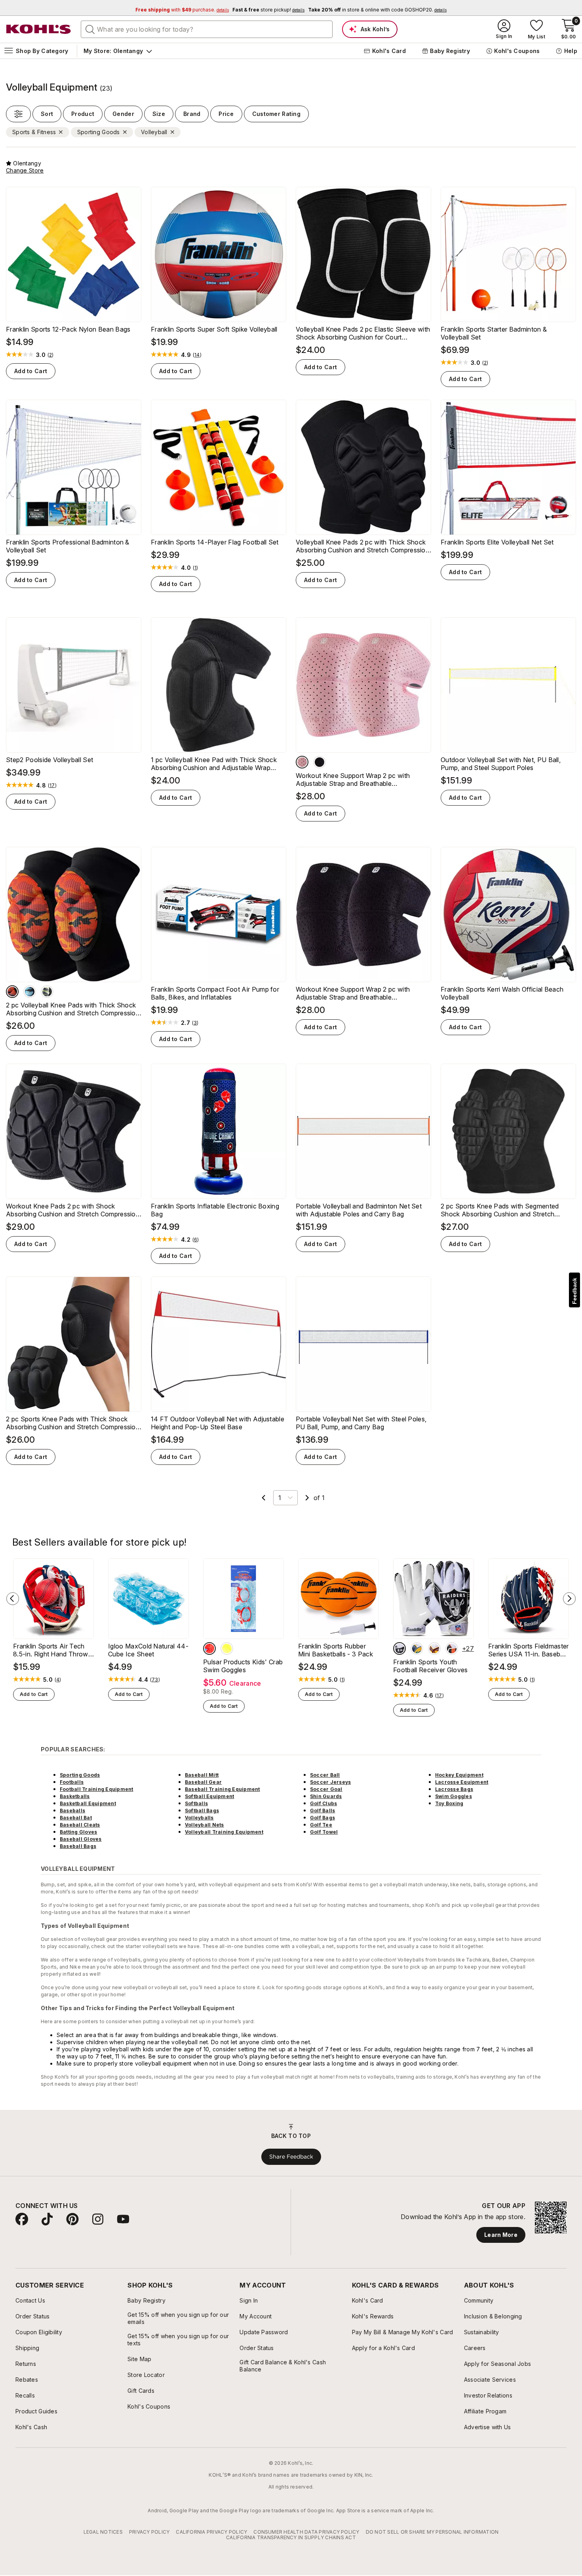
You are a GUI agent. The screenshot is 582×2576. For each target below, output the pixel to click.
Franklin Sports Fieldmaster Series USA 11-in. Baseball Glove (529, 1650)
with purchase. (182, 10)
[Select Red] (12, 992)
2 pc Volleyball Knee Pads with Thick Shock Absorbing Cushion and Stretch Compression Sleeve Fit (73, 1009)
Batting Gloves (78, 1832)
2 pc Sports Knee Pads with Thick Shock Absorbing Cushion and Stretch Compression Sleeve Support (73, 1423)
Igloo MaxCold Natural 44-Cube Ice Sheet (148, 1650)
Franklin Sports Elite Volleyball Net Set (497, 542)
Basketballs (75, 1796)
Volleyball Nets (204, 1825)
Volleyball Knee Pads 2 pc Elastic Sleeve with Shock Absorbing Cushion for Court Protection (363, 333)
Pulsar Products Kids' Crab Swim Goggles (243, 1666)
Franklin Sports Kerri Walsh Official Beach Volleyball (502, 993)
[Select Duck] (227, 1648)
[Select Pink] (302, 762)
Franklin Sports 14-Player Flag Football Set (215, 542)
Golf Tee (321, 1825)
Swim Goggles (454, 1796)
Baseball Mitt (202, 1775)
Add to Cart (31, 371)
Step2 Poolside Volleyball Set (49, 760)
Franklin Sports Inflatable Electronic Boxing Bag (215, 1210)
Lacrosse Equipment (462, 1782)
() (51, 355)
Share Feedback (291, 2157)
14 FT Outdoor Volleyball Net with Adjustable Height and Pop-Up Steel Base (218, 1423)
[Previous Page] (264, 1498)
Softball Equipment (209, 1796)
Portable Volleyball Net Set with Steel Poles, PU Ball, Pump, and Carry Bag (361, 1423)
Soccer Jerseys (330, 1782)
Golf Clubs (323, 1803)
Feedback (574, 1291)
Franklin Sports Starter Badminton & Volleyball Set (494, 333)
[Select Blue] (30, 992)
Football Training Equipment (96, 1789)
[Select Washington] (434, 1648)
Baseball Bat (76, 1818)
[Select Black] (320, 762)
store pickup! (268, 10)
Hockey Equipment (459, 1775)
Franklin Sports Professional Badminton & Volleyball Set (68, 546)
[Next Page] (307, 1498)
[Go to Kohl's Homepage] (39, 29)
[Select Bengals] (452, 1648)
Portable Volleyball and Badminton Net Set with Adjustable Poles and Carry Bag (359, 1210)
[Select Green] (47, 992)
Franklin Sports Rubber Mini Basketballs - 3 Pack (336, 1650)
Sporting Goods (80, 1775)
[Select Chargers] (417, 1648)
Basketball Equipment (88, 1803)
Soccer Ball (325, 1775)
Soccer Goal (326, 1789)
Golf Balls (322, 1811)
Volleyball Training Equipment (224, 1832)
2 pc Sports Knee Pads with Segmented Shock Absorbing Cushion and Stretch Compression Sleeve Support (500, 1210)
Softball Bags (202, 1811)
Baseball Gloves (81, 1839)
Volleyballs (199, 1818)
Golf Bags (322, 1818)
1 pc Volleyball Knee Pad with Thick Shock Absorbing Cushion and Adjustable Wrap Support (214, 764)
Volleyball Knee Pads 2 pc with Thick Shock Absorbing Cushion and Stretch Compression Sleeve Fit (362, 546)
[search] (90, 29)
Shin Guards (326, 1796)
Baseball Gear (203, 1782)
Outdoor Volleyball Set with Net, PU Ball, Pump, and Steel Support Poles (501, 764)
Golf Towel (324, 1832)
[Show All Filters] (18, 114)
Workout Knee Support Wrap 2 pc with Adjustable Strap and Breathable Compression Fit (353, 780)
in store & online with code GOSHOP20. (377, 10)
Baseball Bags (78, 1846)
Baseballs (72, 1811)
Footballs (72, 1782)
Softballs (196, 1803)
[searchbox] (207, 29)
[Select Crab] (209, 1648)
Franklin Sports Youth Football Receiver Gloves (431, 1666)
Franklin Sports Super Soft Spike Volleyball (214, 329)
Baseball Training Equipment (222, 1789)
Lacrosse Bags (454, 1789)
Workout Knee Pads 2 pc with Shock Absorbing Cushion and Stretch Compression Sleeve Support (73, 1210)
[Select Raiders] (399, 1648)
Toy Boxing (449, 1803)
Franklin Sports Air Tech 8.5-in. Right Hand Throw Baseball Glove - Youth (51, 1650)
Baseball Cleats (80, 1825)
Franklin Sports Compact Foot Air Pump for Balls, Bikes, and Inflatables (215, 993)
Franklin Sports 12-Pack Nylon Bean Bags (68, 329)
